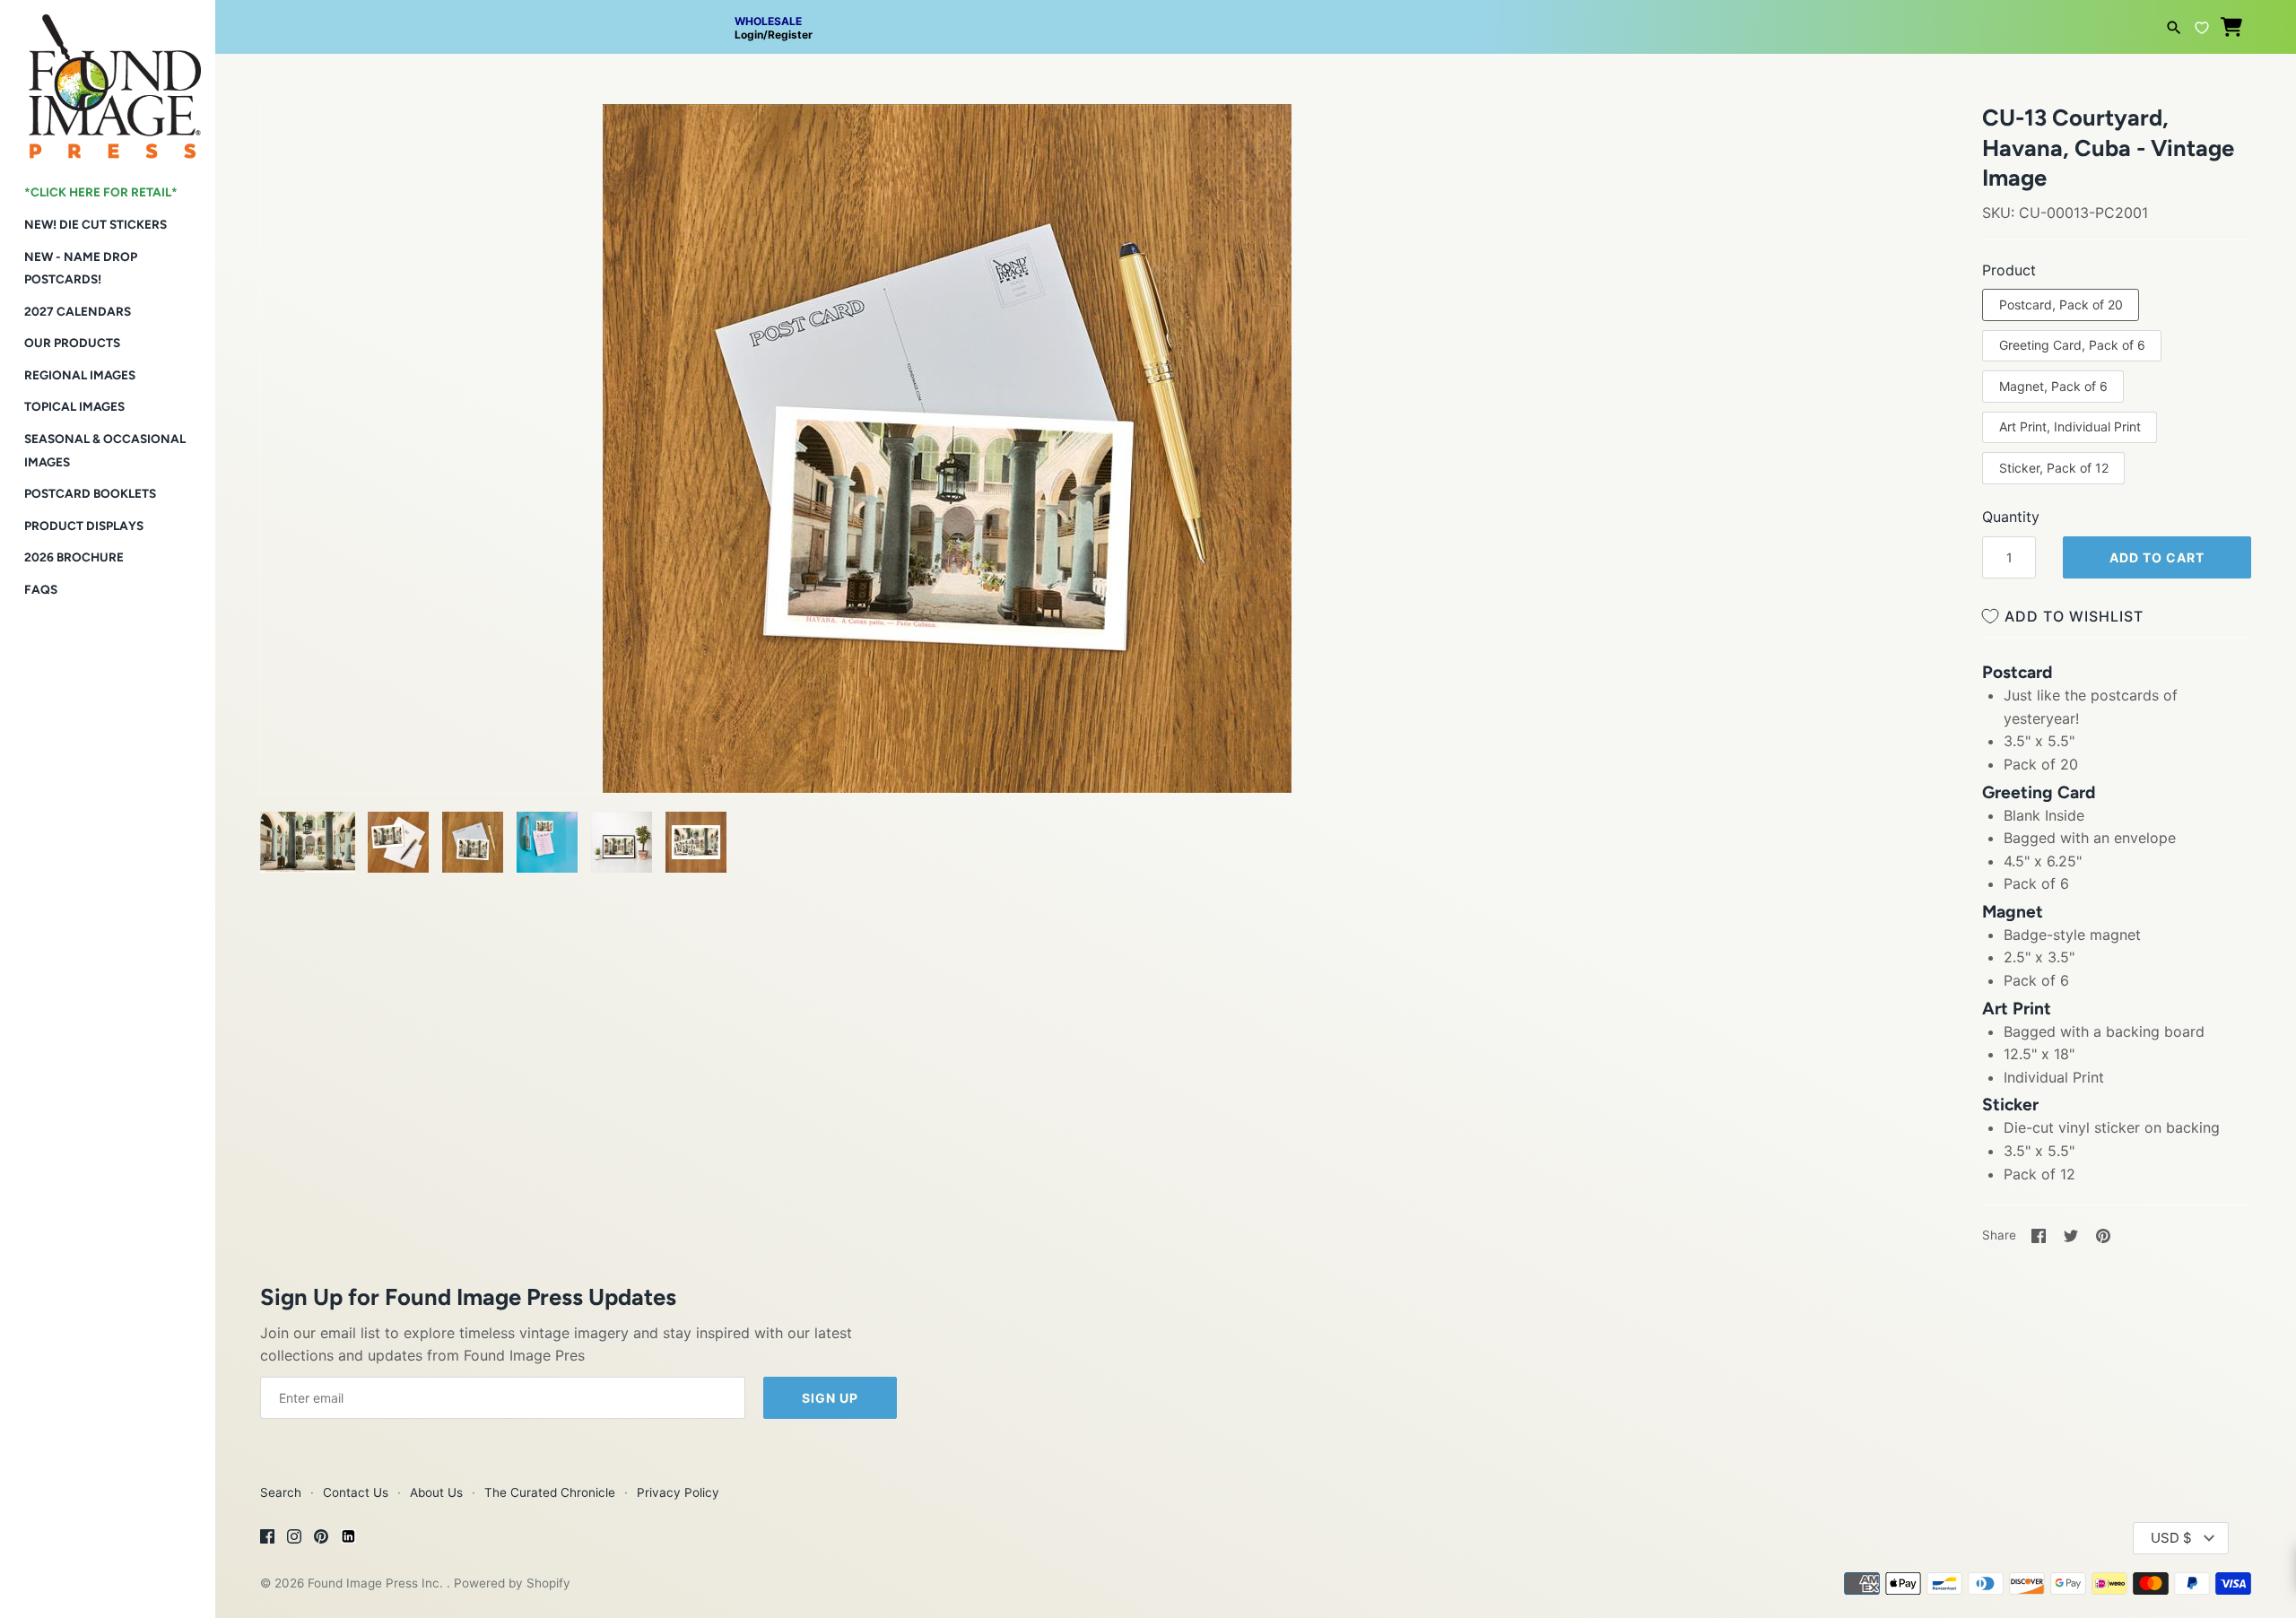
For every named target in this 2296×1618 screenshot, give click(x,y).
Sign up (830, 1398)
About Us (436, 1492)
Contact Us (356, 1492)
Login (749, 35)
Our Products (72, 343)
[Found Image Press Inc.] (108, 79)
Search (281, 1492)
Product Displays (84, 526)
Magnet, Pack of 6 (2053, 386)
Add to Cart (2157, 557)
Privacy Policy (678, 1492)
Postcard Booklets (90, 493)
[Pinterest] (321, 1539)
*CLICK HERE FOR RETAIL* (101, 192)
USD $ (2171, 1538)
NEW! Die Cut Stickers (96, 224)
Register (790, 35)
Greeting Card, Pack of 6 (2072, 345)
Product (2009, 270)
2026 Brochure (74, 557)
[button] (299, 140)
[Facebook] (267, 1539)
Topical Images (74, 406)
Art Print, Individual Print (2070, 426)
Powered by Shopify (512, 1583)
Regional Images (80, 375)
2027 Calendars (78, 311)
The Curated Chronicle (550, 1492)
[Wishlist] (2202, 25)
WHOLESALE (768, 21)
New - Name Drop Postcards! (81, 268)
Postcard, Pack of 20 (2061, 304)
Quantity (2011, 517)
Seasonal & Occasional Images (105, 450)
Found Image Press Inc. (377, 1583)
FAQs (41, 589)
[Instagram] (294, 1539)
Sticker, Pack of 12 (2054, 468)
